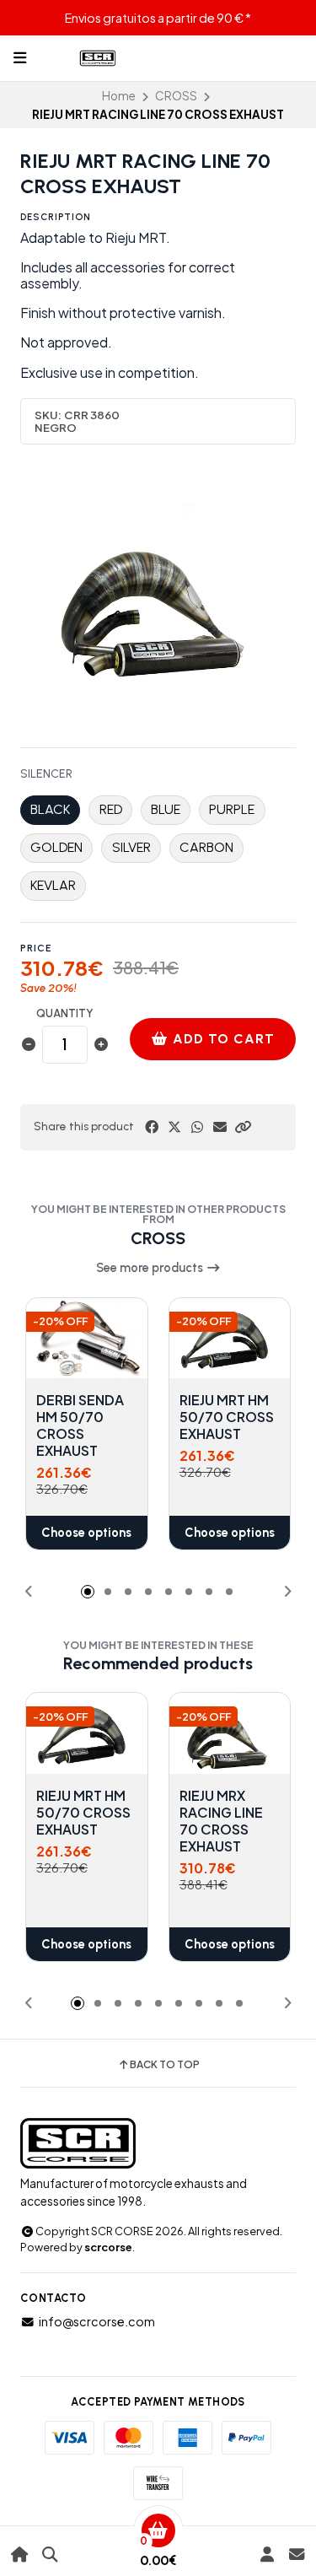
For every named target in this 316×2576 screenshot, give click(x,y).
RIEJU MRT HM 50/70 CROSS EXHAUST (227, 1417)
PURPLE (232, 809)
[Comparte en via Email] (220, 1127)
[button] (243, 1127)
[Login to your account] (267, 2554)
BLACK (50, 809)
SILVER (131, 847)
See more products (151, 1268)
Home (119, 96)
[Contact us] (296, 2554)
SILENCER (46, 774)
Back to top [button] (165, 2065)
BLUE (166, 809)
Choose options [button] (86, 1533)
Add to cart (222, 1039)
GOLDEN (56, 847)
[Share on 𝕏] (174, 1127)
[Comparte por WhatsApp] (197, 1127)
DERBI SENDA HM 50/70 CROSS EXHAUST (80, 1425)
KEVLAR (53, 885)
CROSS (176, 96)
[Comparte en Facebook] (152, 1127)
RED (111, 809)
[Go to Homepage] (20, 2554)
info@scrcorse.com (97, 2321)
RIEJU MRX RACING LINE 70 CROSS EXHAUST (221, 1821)
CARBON (206, 847)
